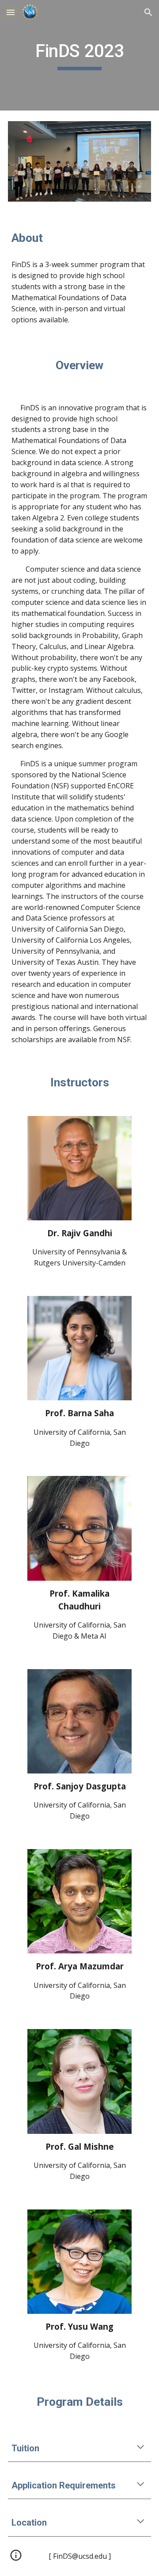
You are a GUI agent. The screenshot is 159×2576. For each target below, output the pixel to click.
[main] (79, 55)
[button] (11, 12)
